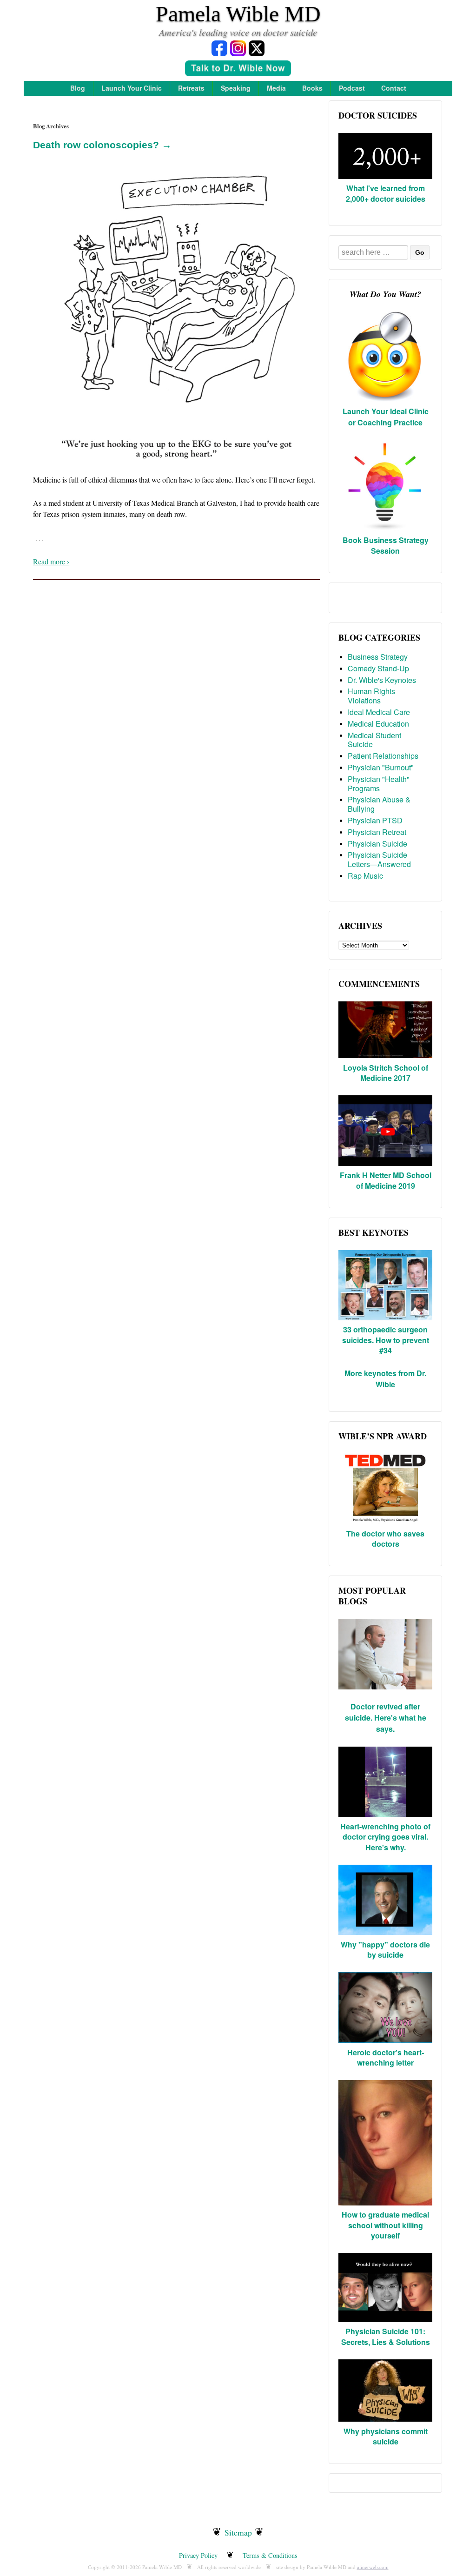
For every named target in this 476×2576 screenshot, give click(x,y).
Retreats (191, 88)
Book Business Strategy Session (386, 545)
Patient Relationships (383, 756)
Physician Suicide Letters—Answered (379, 859)
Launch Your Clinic (132, 88)
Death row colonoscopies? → (102, 145)
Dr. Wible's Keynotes (382, 680)
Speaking (236, 88)
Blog (78, 88)
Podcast (352, 88)
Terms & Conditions (270, 2555)
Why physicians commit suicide (386, 2436)
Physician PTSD (375, 820)
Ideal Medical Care (379, 712)
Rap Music (365, 876)
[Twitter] (257, 48)
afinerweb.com (373, 2567)
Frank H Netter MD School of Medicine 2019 (386, 1180)
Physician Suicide (377, 844)
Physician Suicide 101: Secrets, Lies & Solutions (386, 2336)
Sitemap (238, 2532)
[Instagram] (238, 48)
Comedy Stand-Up (378, 668)
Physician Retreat (377, 832)
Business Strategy (378, 657)
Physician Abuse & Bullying (379, 804)
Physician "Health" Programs (379, 784)
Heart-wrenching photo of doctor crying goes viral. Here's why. (385, 1837)
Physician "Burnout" (381, 767)
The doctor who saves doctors (385, 1539)
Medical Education (378, 724)
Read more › (51, 561)
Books (312, 88)
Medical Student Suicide (374, 740)
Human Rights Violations (371, 696)
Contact (394, 88)
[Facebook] (219, 48)
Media (276, 88)
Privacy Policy (198, 2555)
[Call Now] (238, 70)
